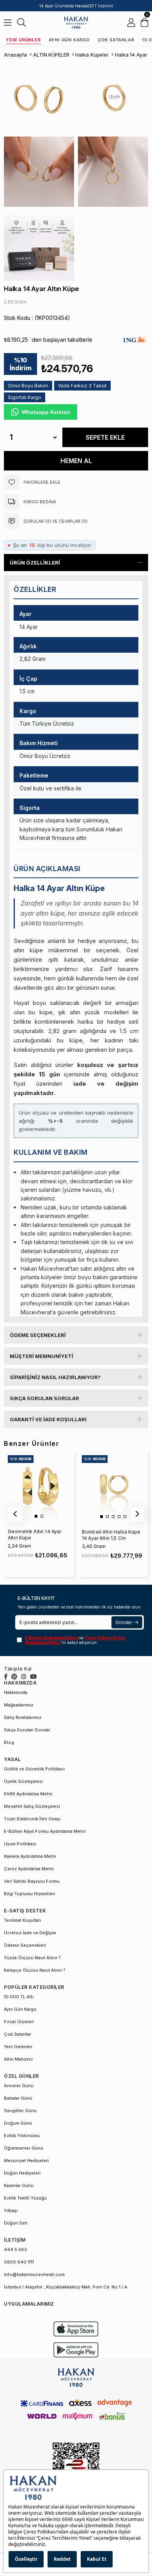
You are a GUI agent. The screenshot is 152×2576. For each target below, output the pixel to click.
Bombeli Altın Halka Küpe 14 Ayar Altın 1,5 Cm (111, 1535)
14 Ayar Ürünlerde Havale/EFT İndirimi (76, 6)
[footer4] (76, 2350)
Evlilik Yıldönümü (22, 2136)
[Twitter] (14, 1677)
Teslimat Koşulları (22, 1920)
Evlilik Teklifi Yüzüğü (25, 2198)
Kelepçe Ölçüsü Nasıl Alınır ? (35, 1970)
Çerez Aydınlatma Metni (29, 1869)
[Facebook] (6, 1677)
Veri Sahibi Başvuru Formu (32, 1881)
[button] (36, 1516)
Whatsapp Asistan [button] (46, 412)
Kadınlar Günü (19, 2185)
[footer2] (76, 2329)
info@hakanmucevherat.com (34, 2274)
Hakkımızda (16, 1692)
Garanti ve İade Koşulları (48, 1419)
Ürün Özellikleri (35, 563)
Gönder (124, 1622)
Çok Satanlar (116, 40)
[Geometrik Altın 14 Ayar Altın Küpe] (39, 1486)
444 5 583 (15, 2249)
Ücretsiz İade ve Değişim (30, 1933)
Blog (9, 1742)
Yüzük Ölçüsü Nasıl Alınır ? (32, 1958)
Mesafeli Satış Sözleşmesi (32, 1806)
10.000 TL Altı (19, 1997)
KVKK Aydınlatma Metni (28, 1794)
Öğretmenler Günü (24, 2148)
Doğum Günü (18, 2123)
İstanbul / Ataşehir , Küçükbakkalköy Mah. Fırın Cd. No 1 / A (66, 2287)
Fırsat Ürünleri (19, 2022)
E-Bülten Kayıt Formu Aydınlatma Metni (45, 1831)
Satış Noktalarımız (23, 1717)
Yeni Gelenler (18, 2047)
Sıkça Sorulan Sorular (44, 1398)
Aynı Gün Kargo (69, 40)
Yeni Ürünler (23, 40)
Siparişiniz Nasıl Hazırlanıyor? (55, 1377)
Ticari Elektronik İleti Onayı (32, 1819)
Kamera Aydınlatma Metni (30, 1856)
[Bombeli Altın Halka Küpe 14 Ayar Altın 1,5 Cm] (113, 1486)
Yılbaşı (11, 2210)
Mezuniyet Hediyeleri (26, 2161)
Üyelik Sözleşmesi (23, 1781)
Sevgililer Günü (20, 2111)
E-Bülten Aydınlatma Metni (52, 1638)
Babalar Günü (18, 2098)
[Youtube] (33, 1677)
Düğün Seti (16, 2223)
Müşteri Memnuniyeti (42, 1356)
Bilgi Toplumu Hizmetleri (29, 1894)
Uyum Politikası (20, 1844)
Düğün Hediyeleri (22, 2173)
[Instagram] (24, 1677)
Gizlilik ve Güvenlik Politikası (34, 1769)
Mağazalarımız (19, 1705)
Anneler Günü (19, 2086)
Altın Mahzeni (18, 2059)
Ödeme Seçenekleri (38, 1335)
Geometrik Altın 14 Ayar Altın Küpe (34, 1535)
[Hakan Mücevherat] (76, 22)
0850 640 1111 (19, 2262)
